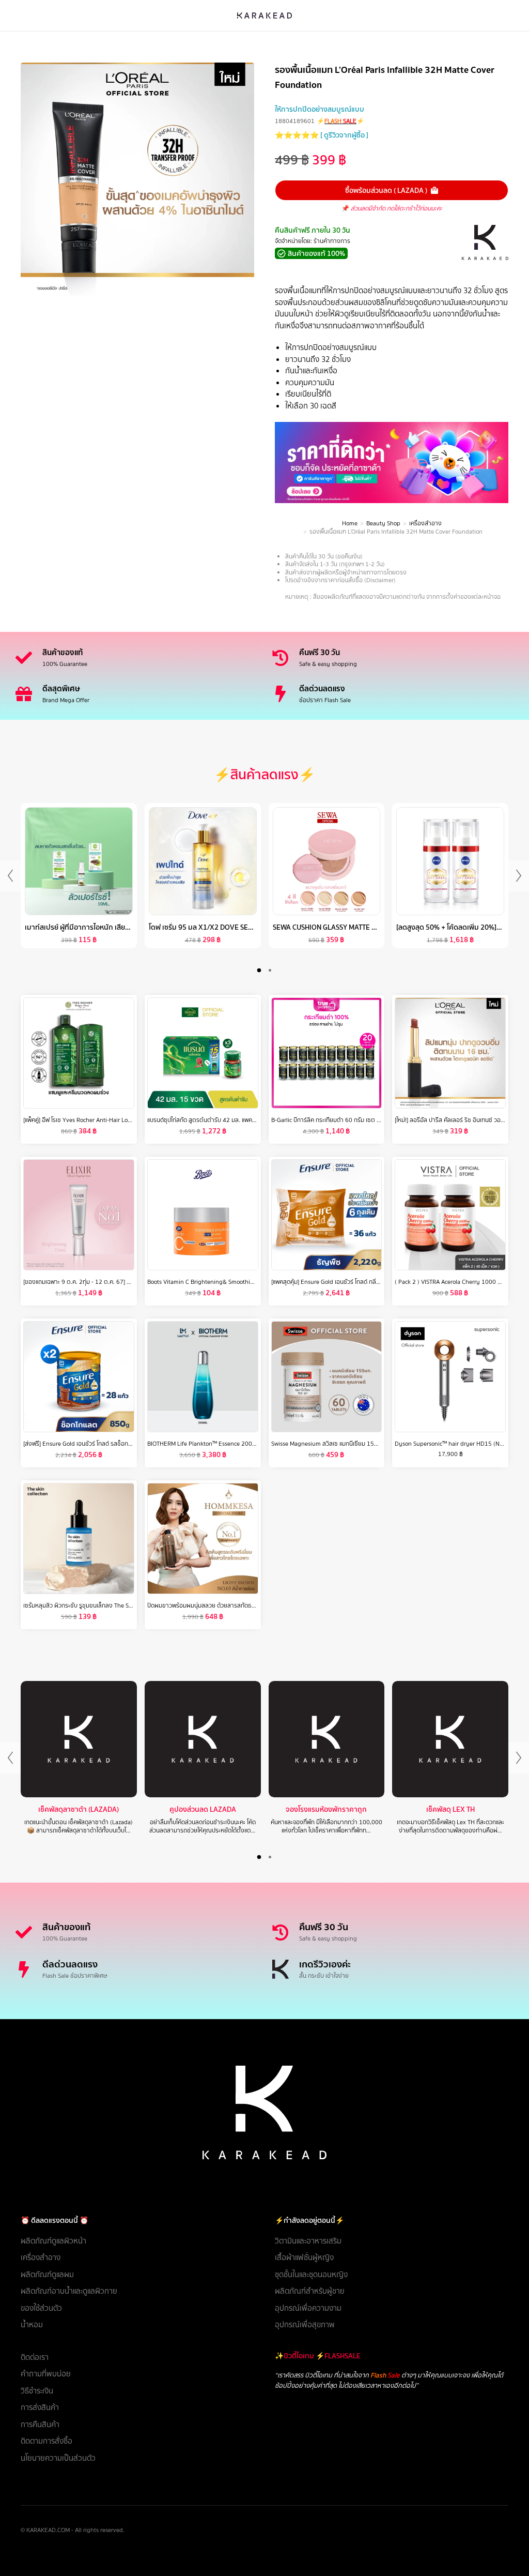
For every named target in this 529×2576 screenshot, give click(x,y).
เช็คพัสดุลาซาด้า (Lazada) (79, 1809)
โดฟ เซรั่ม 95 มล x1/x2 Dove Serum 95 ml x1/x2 (227, 927)
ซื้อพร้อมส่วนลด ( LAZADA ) (386, 190)
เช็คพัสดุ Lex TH (450, 1809)
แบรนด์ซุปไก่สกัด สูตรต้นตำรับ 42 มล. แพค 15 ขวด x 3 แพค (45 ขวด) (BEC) (242, 1120)
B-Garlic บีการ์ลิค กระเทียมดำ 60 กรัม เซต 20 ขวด (333, 1120)
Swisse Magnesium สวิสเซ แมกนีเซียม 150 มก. (330, 1444)
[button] (259, 970)
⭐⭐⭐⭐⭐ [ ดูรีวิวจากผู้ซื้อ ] (322, 135)
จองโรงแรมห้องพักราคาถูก (326, 1809)
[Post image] (79, 1739)
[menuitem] (137, 2241)
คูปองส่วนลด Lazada (203, 1809)
